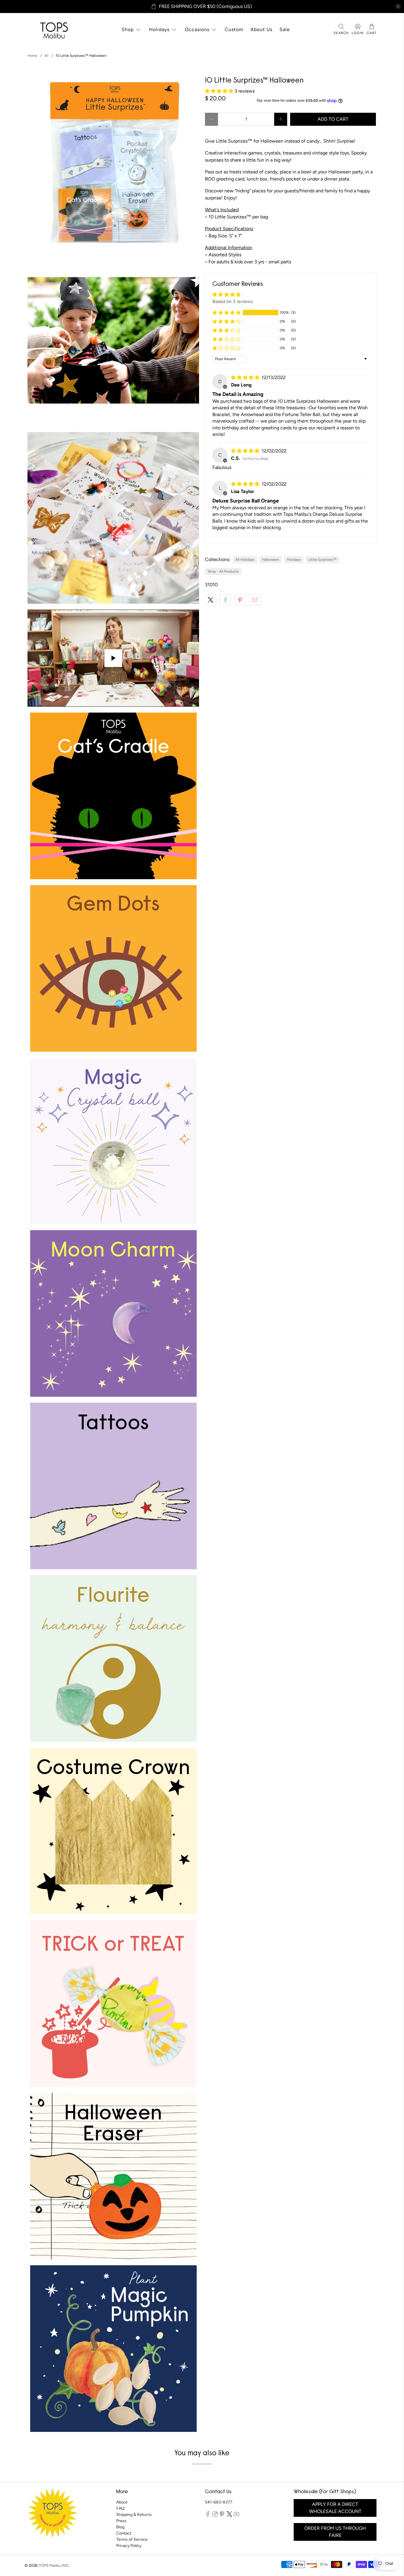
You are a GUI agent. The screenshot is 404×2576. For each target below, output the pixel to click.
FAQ (120, 2508)
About (122, 2502)
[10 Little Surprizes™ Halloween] (113, 163)
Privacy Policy (129, 2546)
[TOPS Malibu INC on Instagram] (215, 2515)
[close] (398, 7)
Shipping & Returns (134, 2515)
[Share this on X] (211, 600)
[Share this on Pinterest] (240, 600)
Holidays (159, 29)
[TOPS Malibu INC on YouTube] (236, 2515)
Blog (120, 2527)
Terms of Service (132, 2539)
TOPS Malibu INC (54, 2565)
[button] (220, 91)
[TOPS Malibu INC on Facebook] (208, 2515)
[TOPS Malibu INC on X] (229, 2515)
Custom (234, 29)
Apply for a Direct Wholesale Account (335, 2508)
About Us (261, 29)
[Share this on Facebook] (225, 600)
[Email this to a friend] (255, 600)
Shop (128, 29)
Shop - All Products (223, 571)
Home (32, 56)
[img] (246, 377)
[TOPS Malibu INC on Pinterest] (222, 2515)
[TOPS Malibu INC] (53, 30)
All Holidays (245, 560)
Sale (285, 29)
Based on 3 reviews (233, 301)
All (46, 56)
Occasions (197, 29)
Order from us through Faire (335, 2532)
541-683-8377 (219, 2502)
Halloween (271, 560)
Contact (124, 2533)
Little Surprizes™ (323, 560)
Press (121, 2521)
